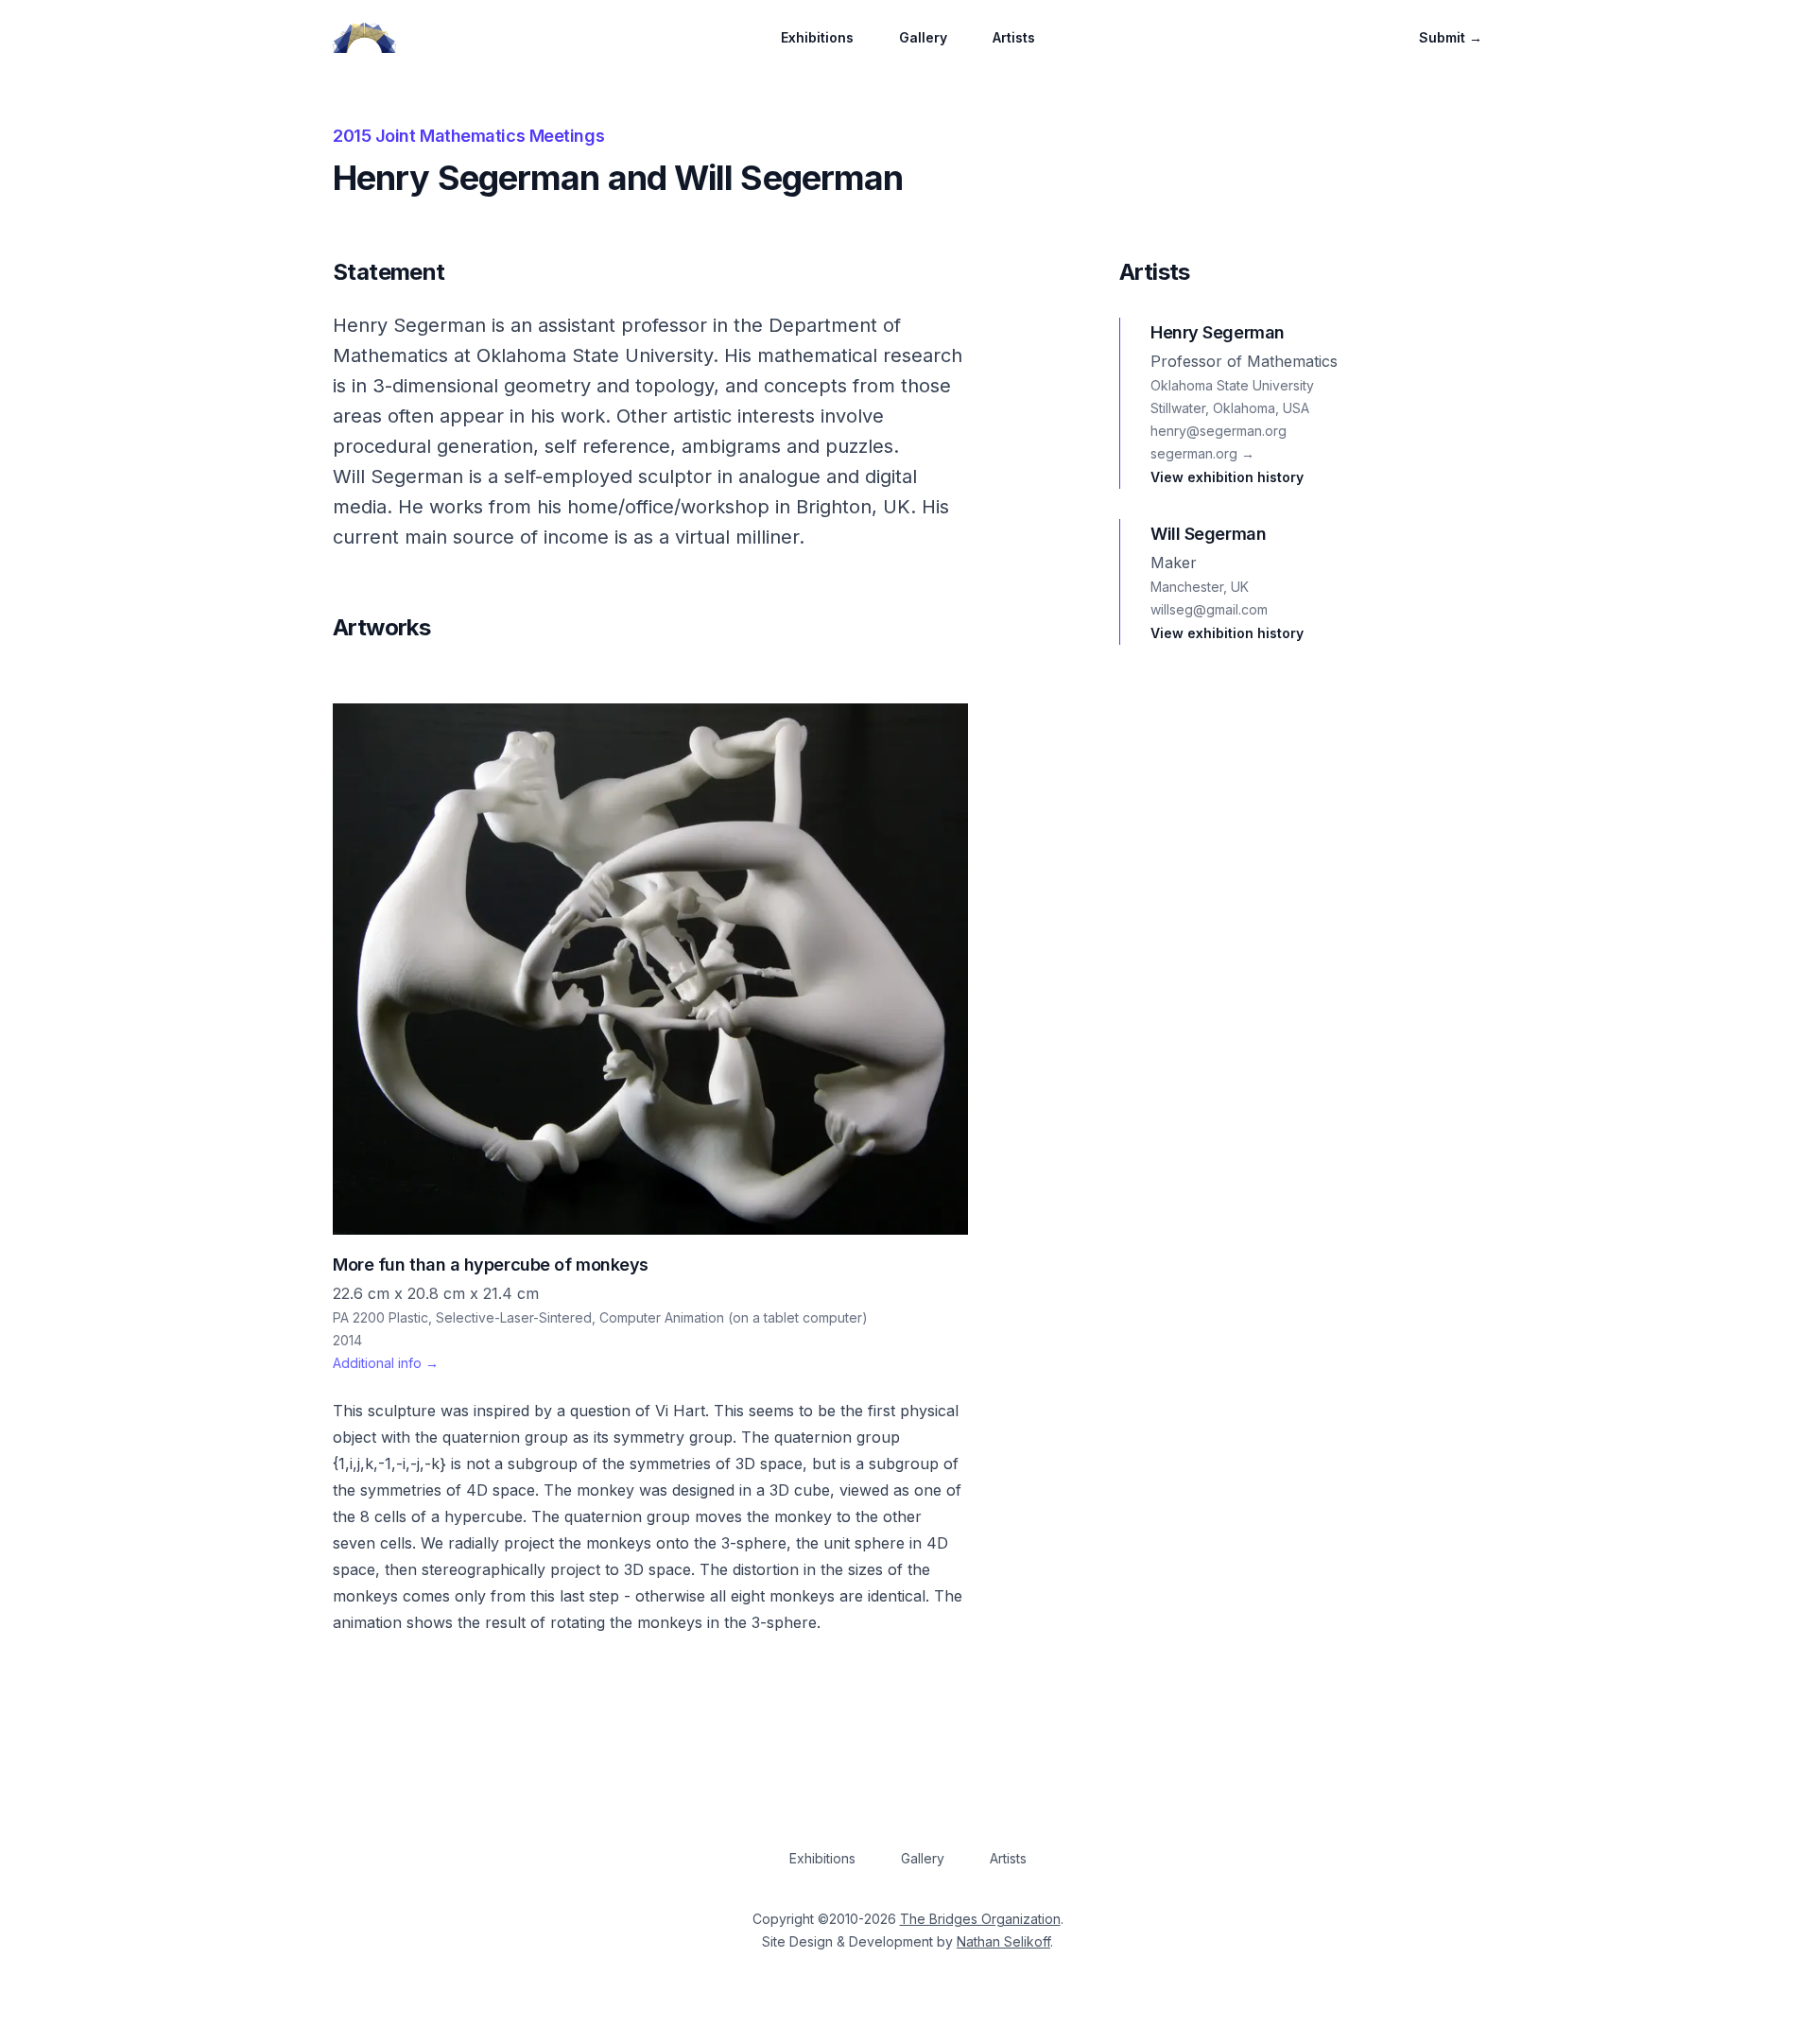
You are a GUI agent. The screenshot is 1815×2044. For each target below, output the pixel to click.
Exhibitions (817, 37)
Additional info (386, 1363)
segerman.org (1202, 453)
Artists (1014, 37)
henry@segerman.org (1219, 431)
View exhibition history (1227, 477)
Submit (1451, 37)
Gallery (923, 37)
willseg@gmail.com (1209, 609)
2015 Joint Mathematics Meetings (468, 136)
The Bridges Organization (980, 1919)
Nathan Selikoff (1003, 1941)
